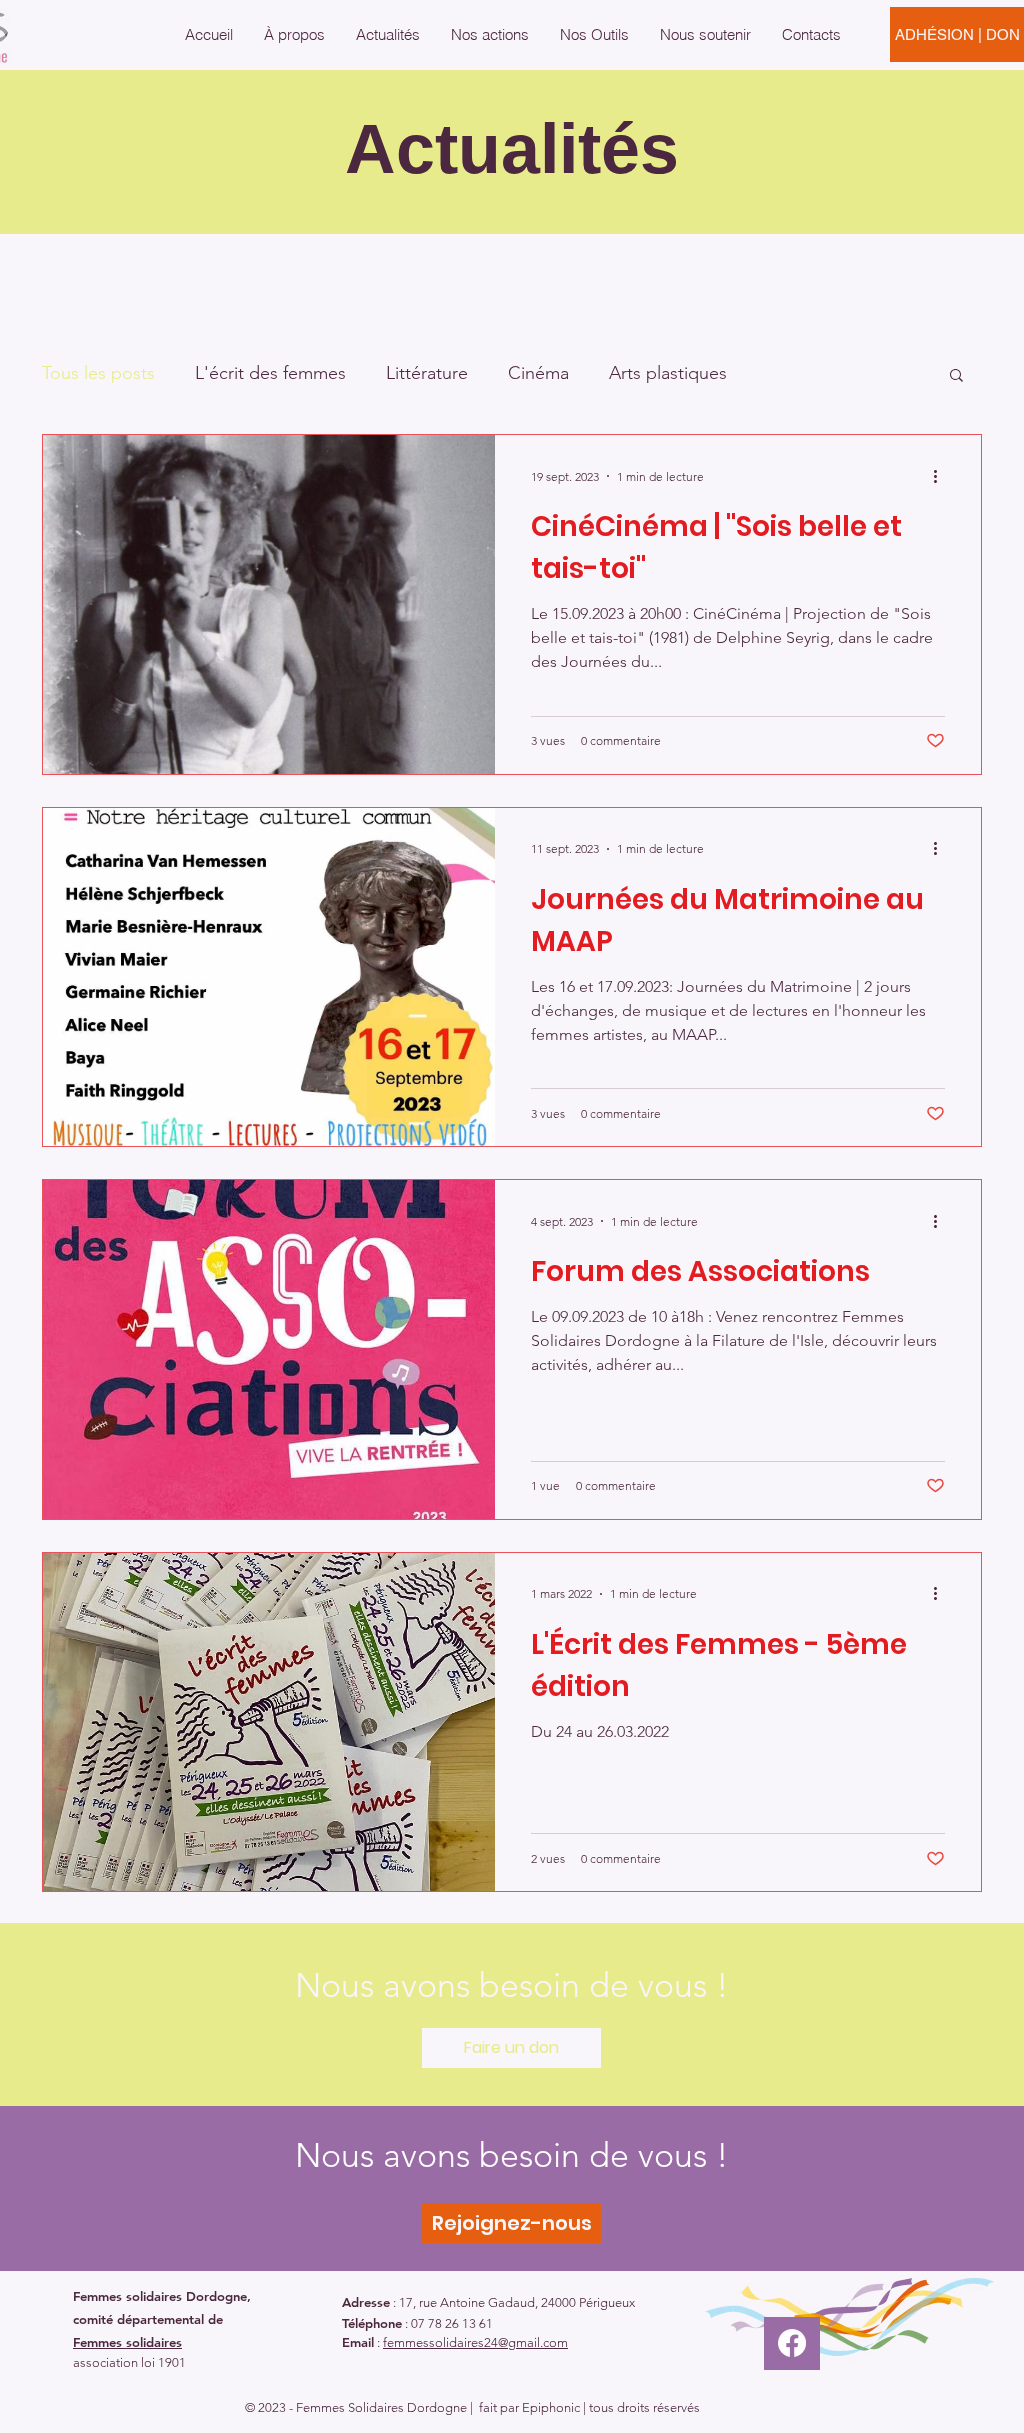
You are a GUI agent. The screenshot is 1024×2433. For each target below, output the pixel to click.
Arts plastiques (668, 373)
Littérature (427, 373)
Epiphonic (551, 2407)
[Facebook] (792, 2343)
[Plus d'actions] (942, 476)
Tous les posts (98, 373)
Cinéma (538, 373)
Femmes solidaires (127, 2342)
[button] (294, 34)
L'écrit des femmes (270, 373)
